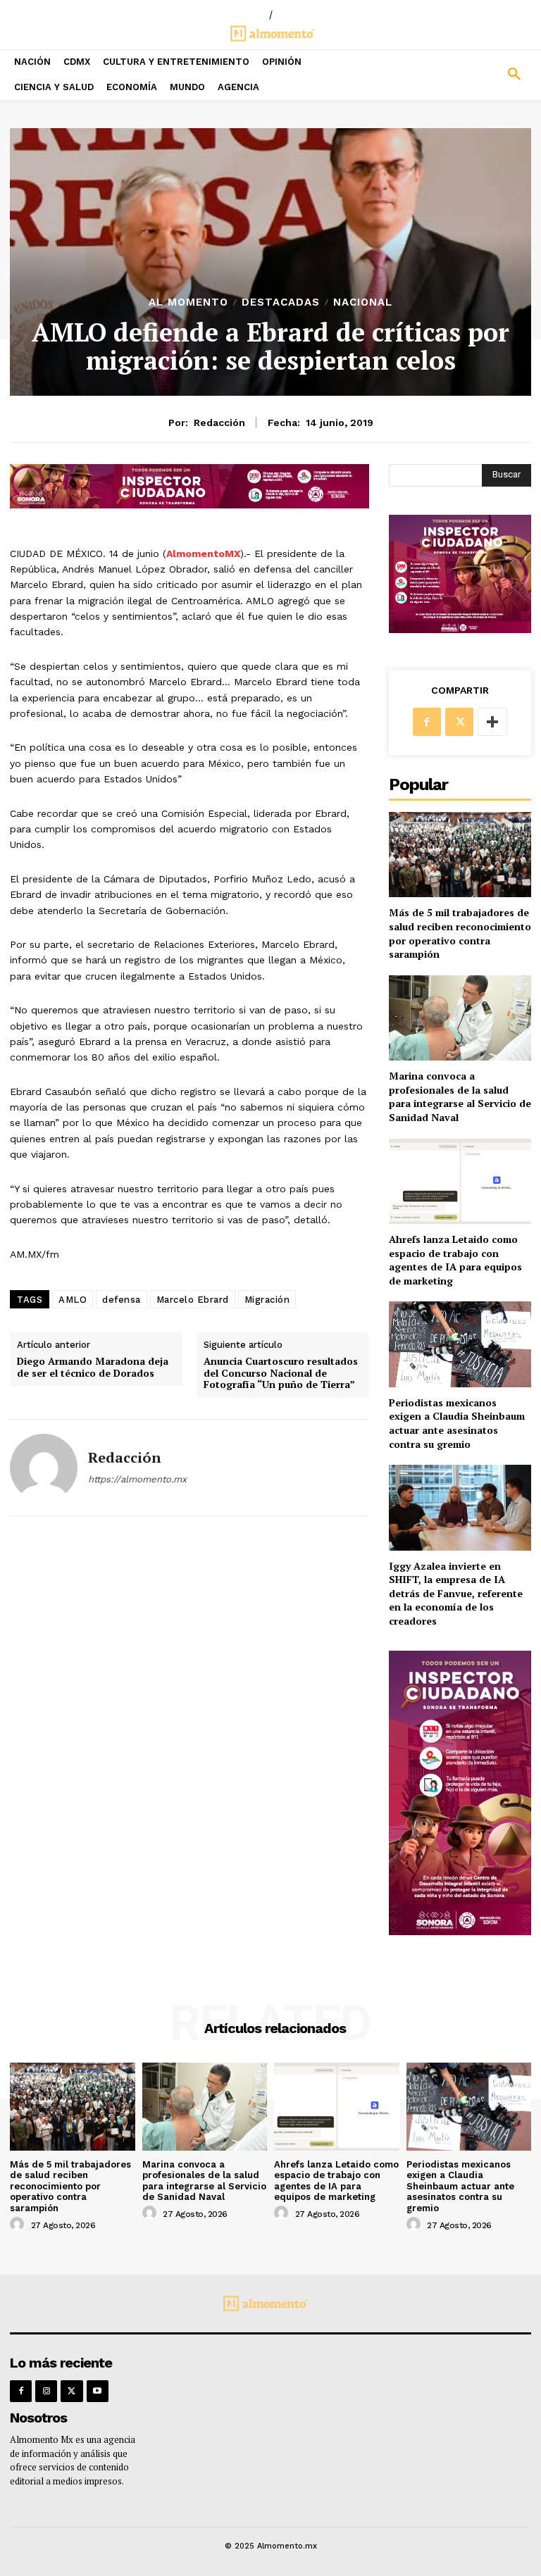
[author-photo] (19, 2225)
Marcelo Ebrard (193, 1300)
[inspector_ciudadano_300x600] (460, 1931)
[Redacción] (44, 1468)
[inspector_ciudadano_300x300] (460, 629)
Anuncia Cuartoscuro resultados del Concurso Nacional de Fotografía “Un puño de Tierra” (281, 1373)
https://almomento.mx (137, 1479)
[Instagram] (46, 2391)
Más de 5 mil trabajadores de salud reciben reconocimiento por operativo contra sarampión (460, 933)
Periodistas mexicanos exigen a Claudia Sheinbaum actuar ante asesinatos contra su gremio (457, 1423)
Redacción (219, 423)
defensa (122, 1300)
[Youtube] (98, 2391)
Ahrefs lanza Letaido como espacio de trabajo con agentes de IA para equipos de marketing (455, 1260)
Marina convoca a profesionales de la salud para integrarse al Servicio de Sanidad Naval (460, 1096)
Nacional (363, 302)
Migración (267, 1300)
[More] (492, 722)
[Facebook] (427, 722)
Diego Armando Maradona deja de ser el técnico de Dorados (93, 1368)
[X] (459, 722)
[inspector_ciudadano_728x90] (189, 505)
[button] (473, 75)
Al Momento (188, 302)
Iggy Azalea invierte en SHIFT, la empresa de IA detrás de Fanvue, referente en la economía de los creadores (456, 1593)
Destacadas (281, 302)
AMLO (73, 1300)
